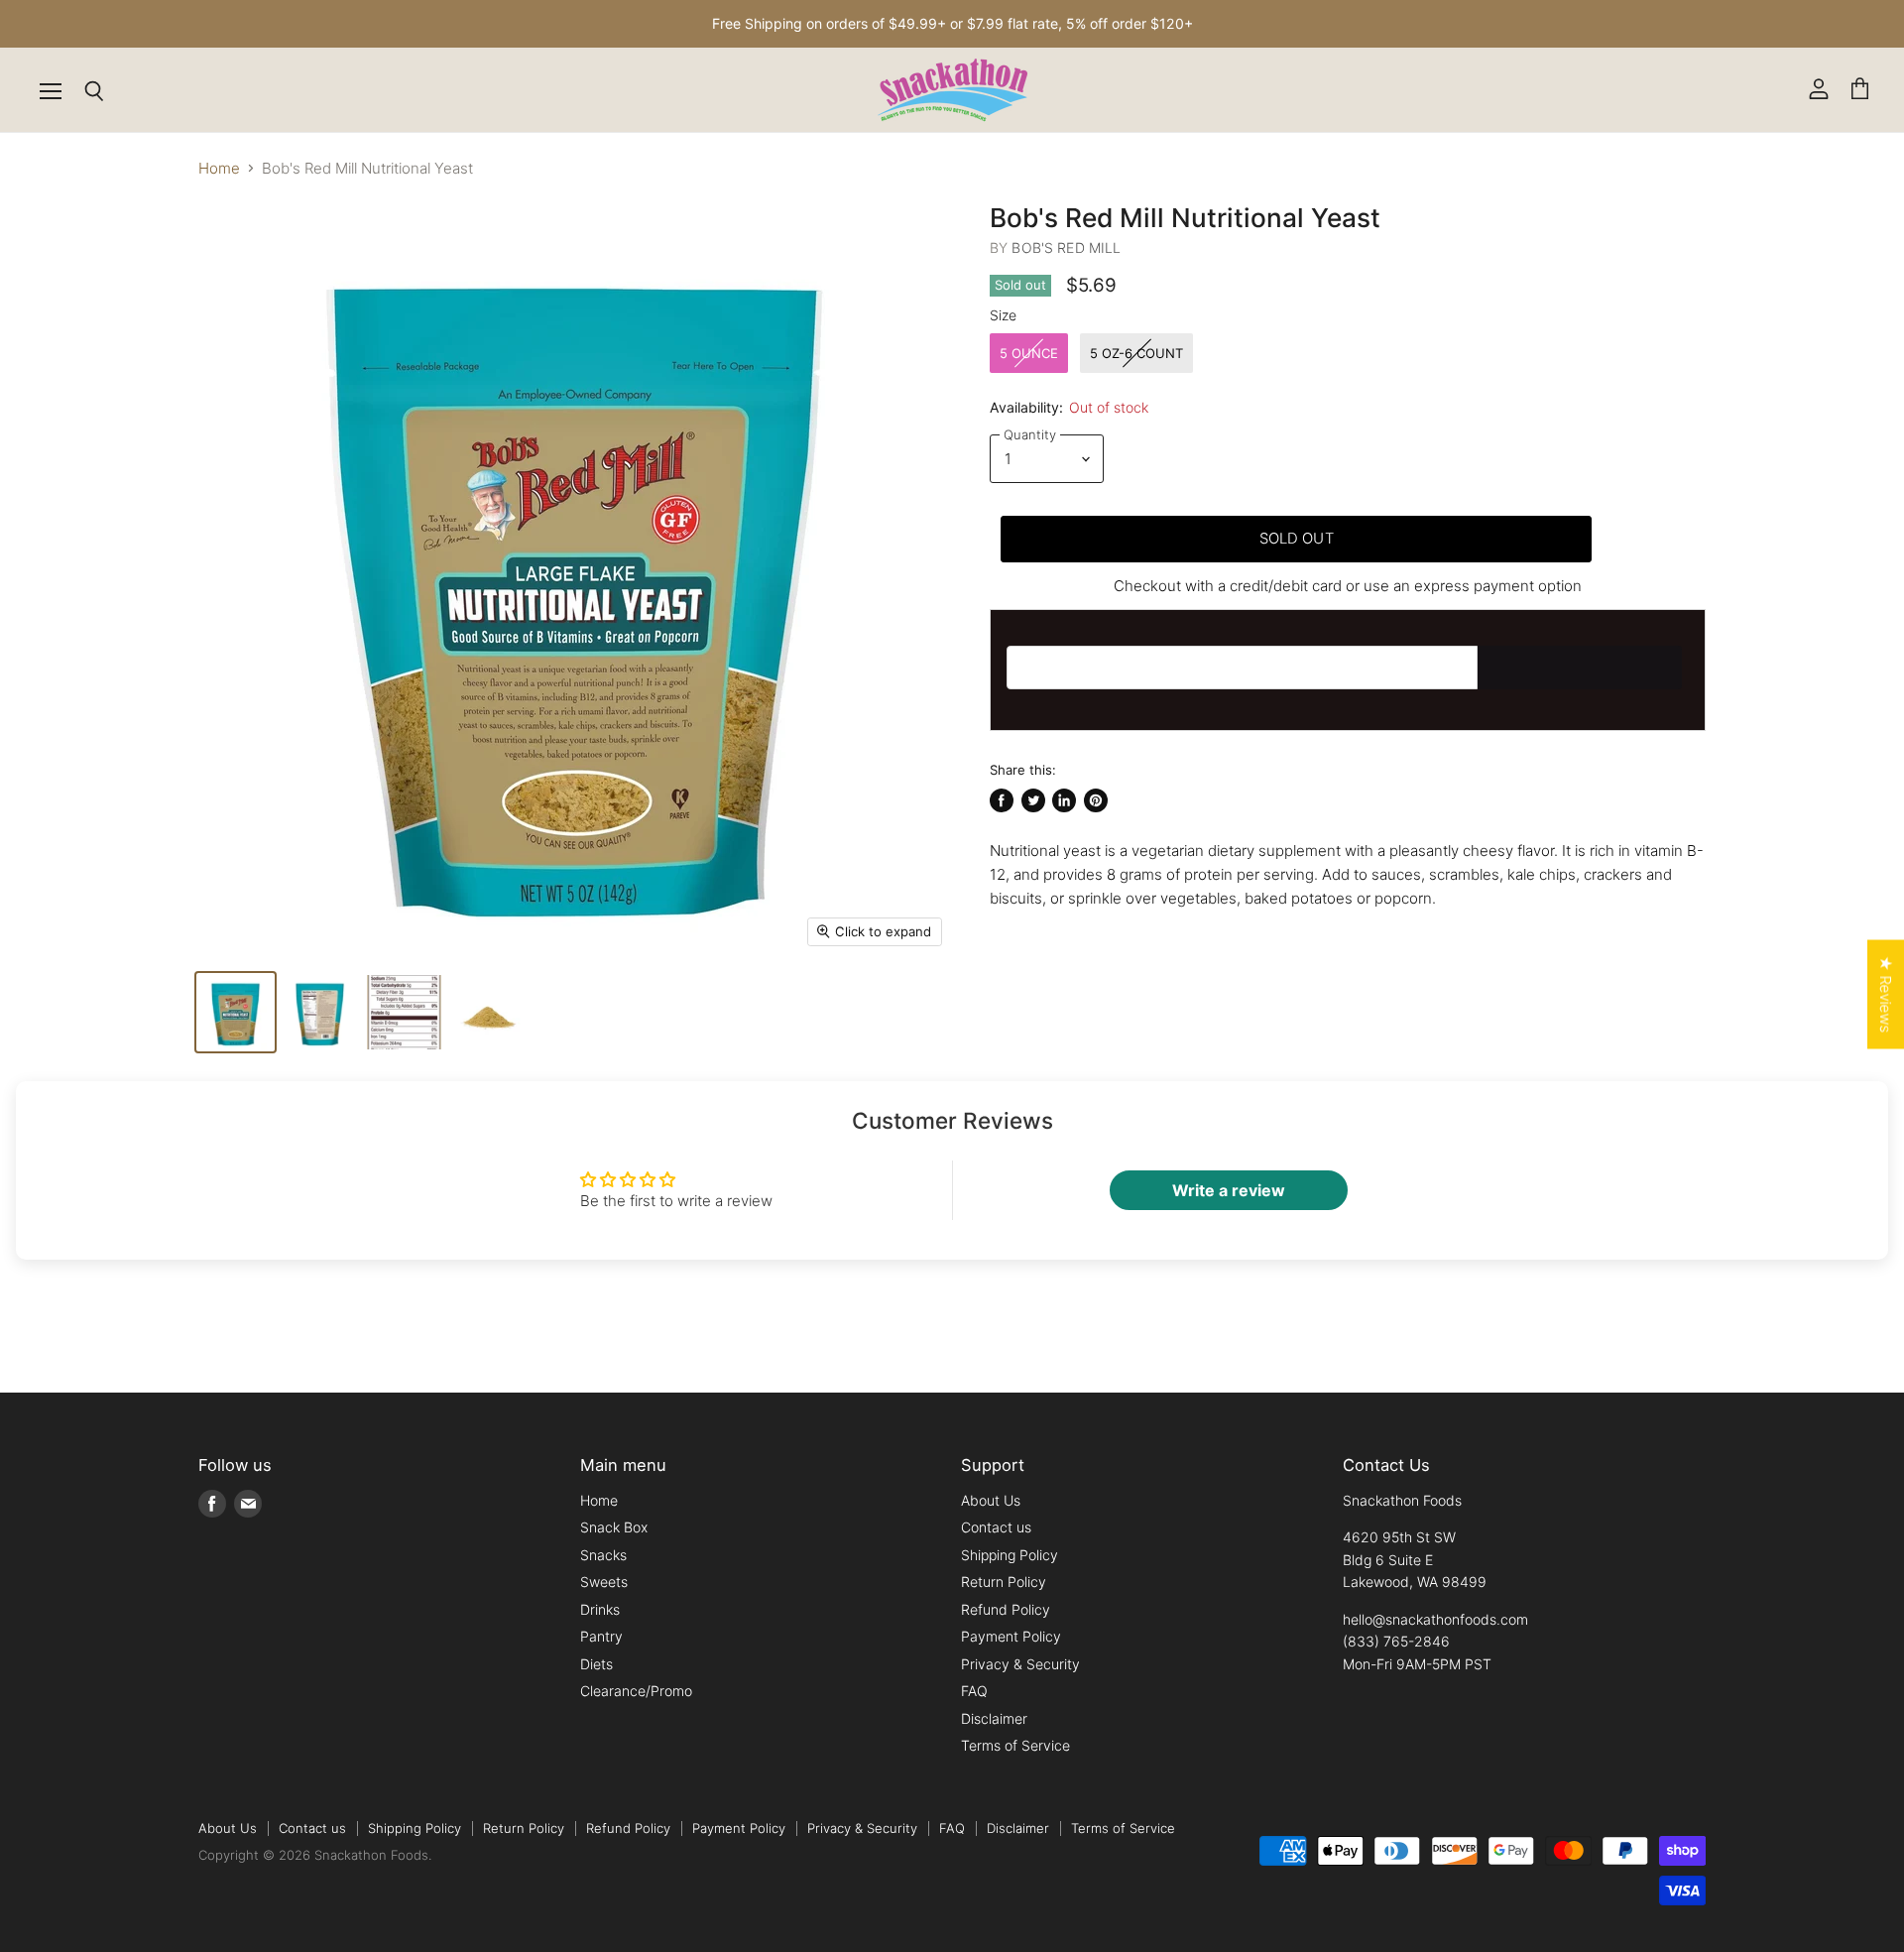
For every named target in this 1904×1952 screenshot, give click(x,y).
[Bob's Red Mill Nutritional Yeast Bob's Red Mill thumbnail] (320, 1012)
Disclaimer (994, 1718)
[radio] (1029, 353)
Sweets (604, 1582)
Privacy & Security (1020, 1664)
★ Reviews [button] (1886, 995)
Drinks (600, 1609)
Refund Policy (1006, 1609)
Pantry (601, 1636)
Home (219, 168)
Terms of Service (1015, 1745)
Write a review (1229, 1190)
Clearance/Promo (636, 1691)
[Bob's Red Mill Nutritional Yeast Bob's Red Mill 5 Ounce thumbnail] (236, 1012)
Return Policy (1004, 1582)
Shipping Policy (1010, 1555)
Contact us (996, 1527)
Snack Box (614, 1527)
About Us (991, 1500)
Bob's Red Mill (1066, 247)
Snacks (603, 1555)
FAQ (974, 1691)
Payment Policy (1011, 1636)
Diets (596, 1664)
